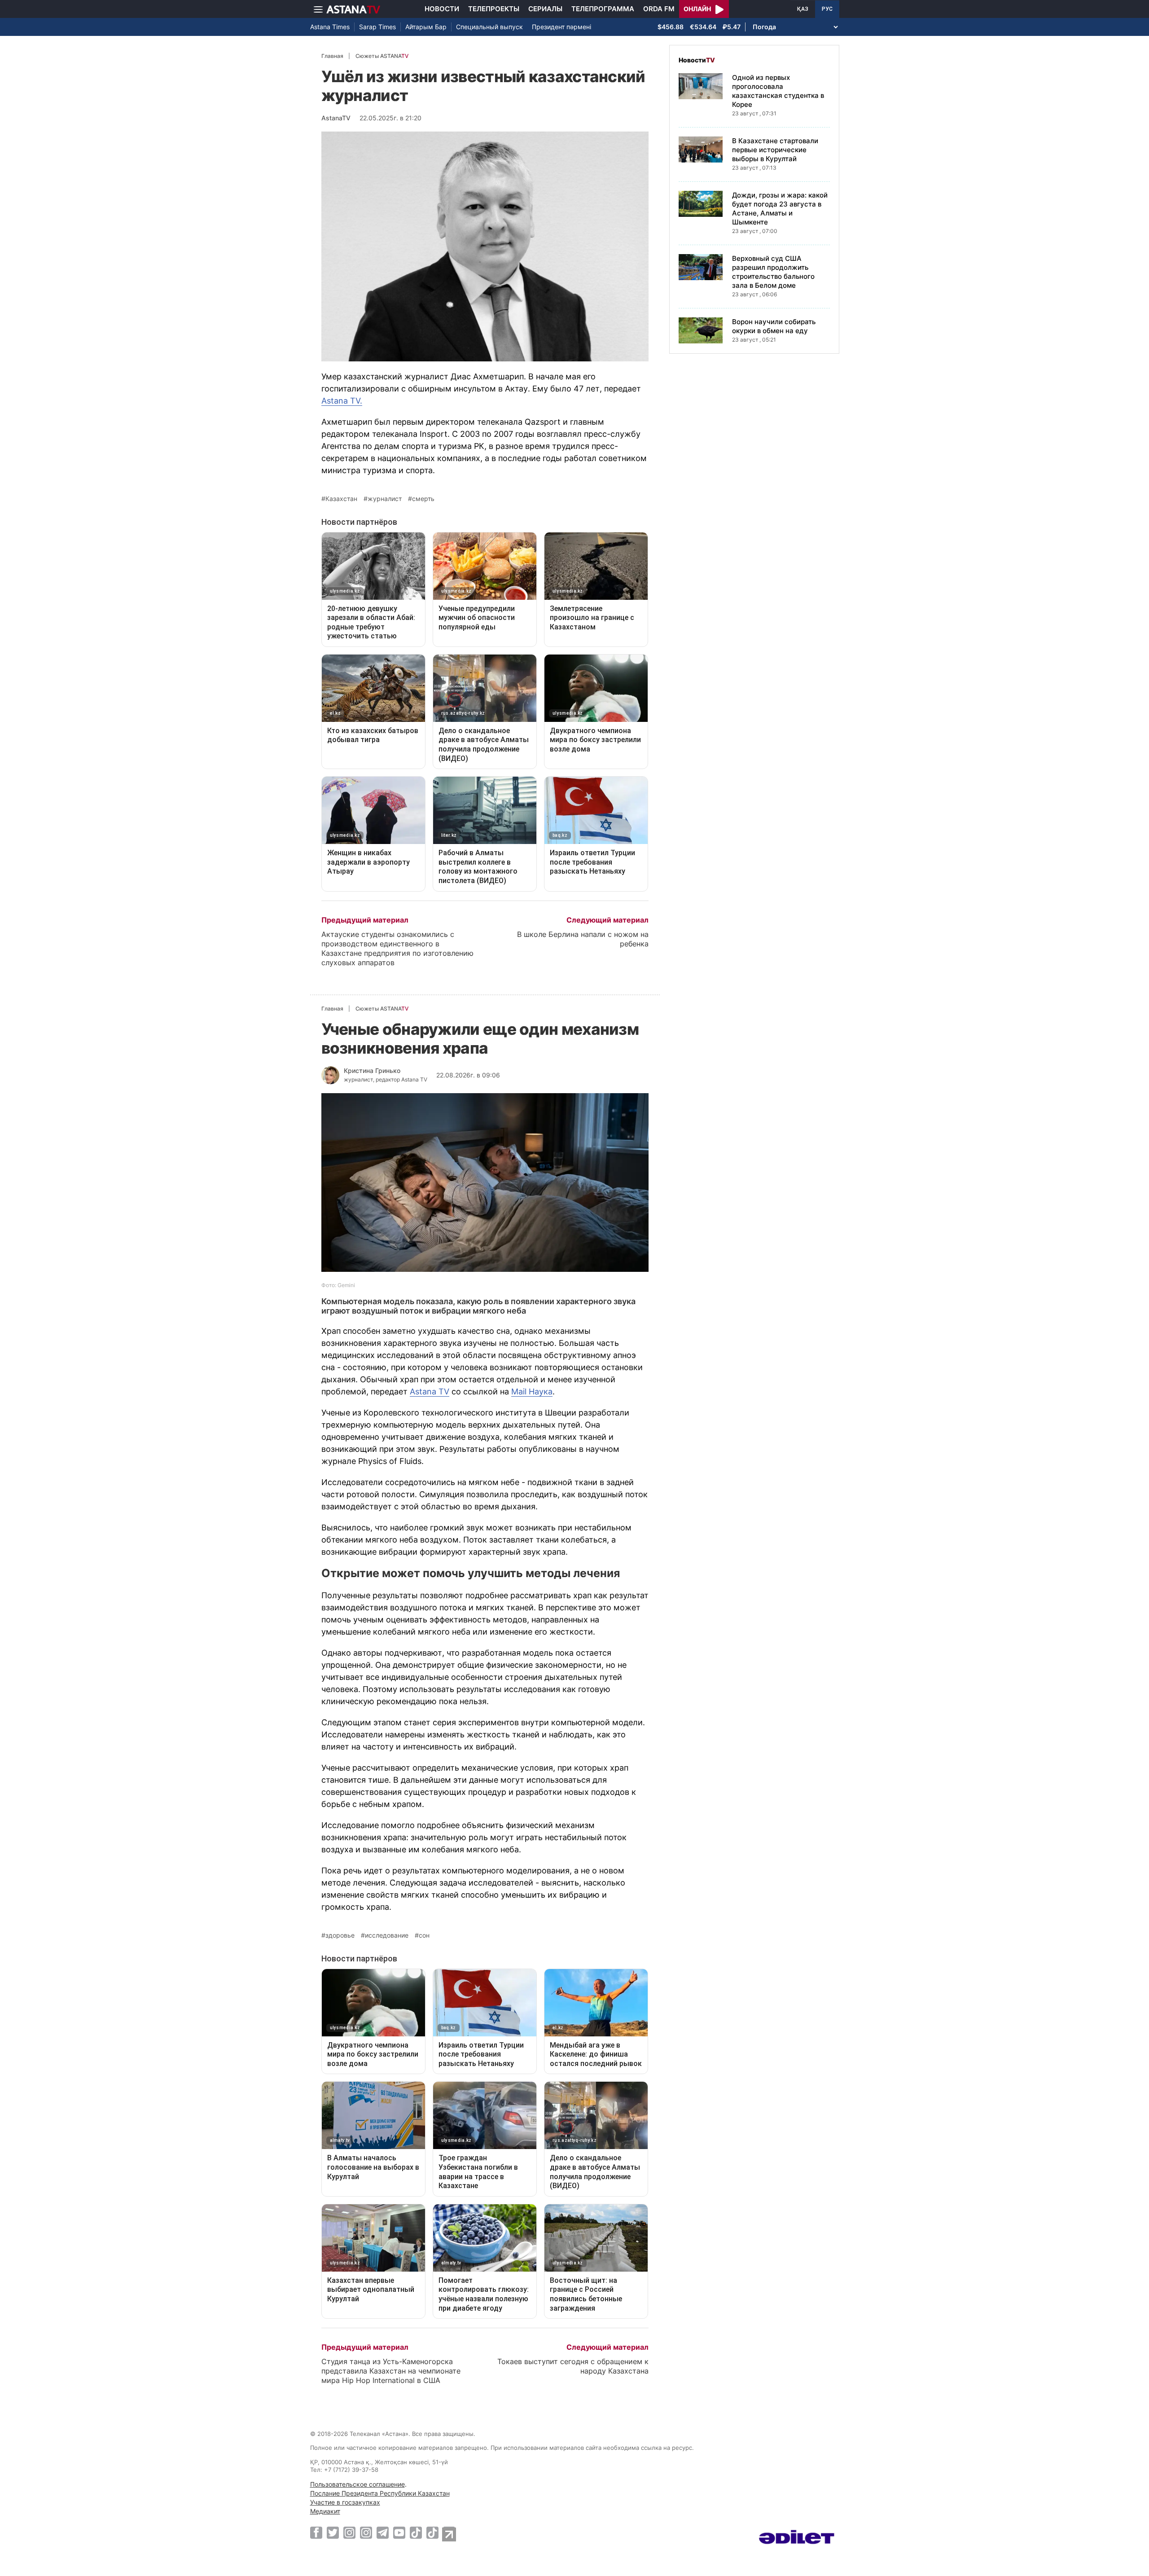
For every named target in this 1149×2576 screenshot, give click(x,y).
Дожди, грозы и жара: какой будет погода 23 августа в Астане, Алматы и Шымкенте (780, 209)
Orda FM (659, 9)
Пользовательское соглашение (357, 2484)
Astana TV (430, 1391)
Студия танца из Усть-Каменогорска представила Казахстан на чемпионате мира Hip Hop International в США (391, 2371)
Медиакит (325, 2511)
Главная (332, 56)
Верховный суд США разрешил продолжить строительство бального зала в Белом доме (773, 272)
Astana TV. (342, 401)
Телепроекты (494, 9)
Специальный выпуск (489, 27)
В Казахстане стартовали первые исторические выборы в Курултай (775, 150)
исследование (387, 1935)
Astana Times (330, 27)
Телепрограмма (603, 9)
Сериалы (545, 9)
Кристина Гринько (372, 1070)
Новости (442, 9)
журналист (385, 499)
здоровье (340, 1935)
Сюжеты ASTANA (382, 56)
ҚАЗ (803, 9)
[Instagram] (349, 2532)
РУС (827, 9)
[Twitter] (333, 2532)
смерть (423, 499)
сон (424, 1935)
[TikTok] (416, 2533)
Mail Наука (532, 1391)
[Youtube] (399, 2532)
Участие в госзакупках (345, 2502)
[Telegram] (383, 2532)
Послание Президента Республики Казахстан (380, 2493)
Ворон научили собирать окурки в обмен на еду (774, 326)
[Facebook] (316, 2532)
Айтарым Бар (426, 27)
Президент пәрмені (561, 27)
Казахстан (341, 499)
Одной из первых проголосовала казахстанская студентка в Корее (778, 91)
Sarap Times (377, 27)
